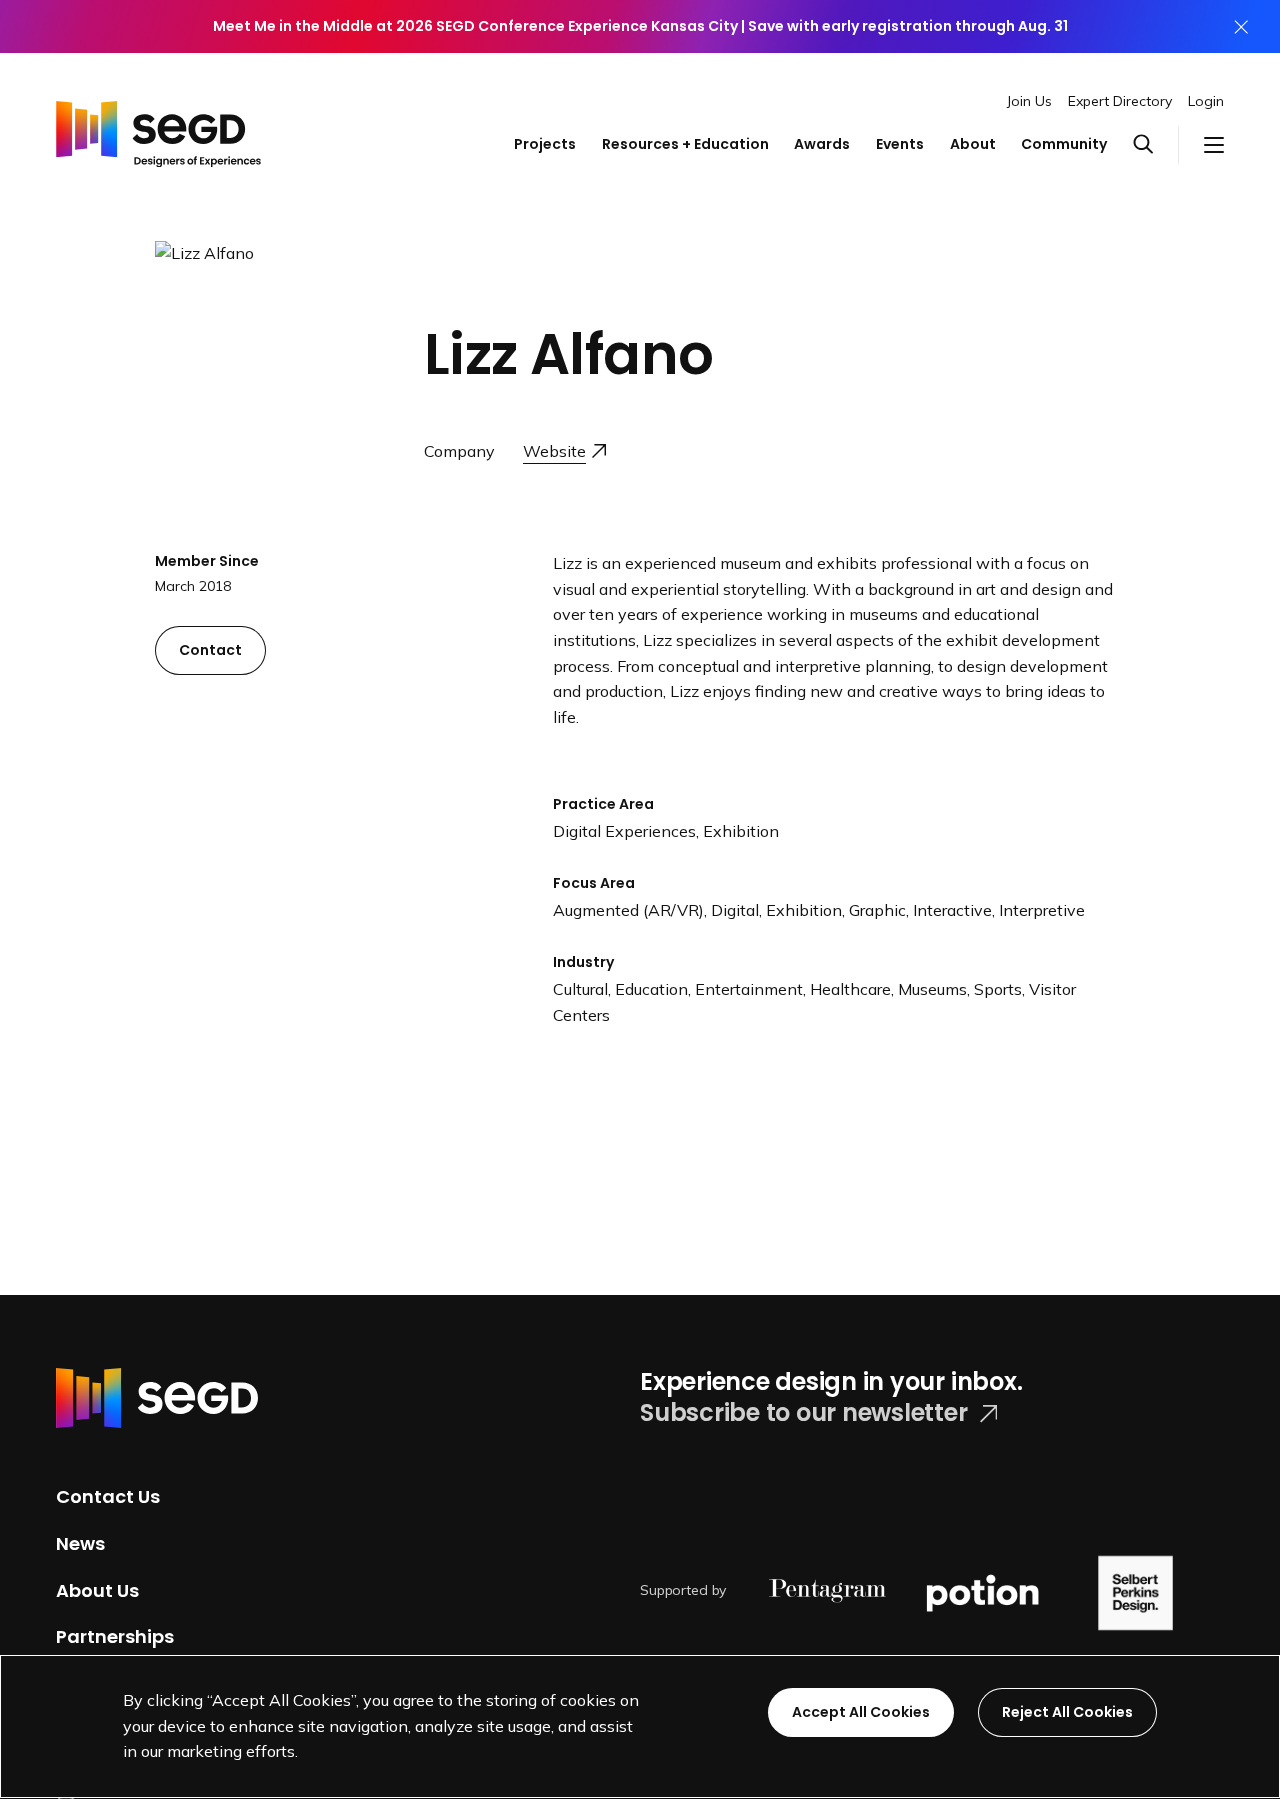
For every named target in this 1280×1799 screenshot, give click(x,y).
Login (1206, 101)
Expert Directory (1120, 101)
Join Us (1029, 101)
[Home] (158, 126)
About (973, 144)
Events (900, 144)
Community (1064, 144)
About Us (97, 1589)
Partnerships (115, 1636)
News (80, 1543)
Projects (545, 144)
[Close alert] (1241, 26)
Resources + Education (685, 144)
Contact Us (108, 1496)
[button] (1156, 145)
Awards (822, 144)
